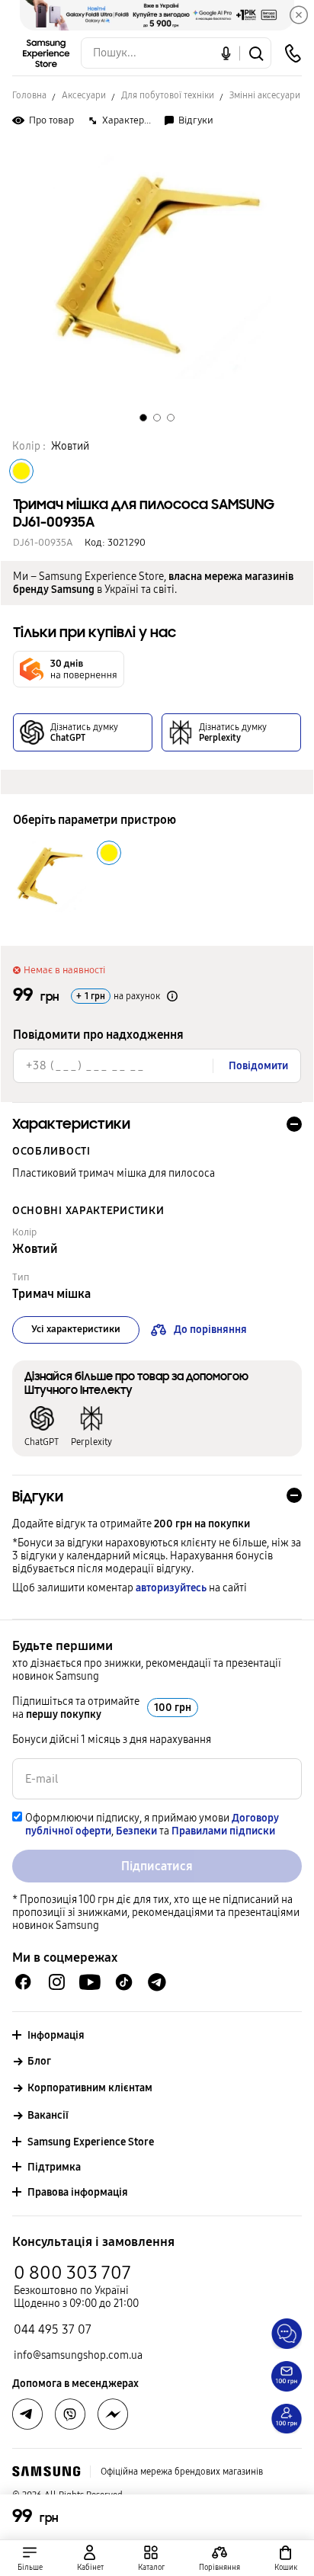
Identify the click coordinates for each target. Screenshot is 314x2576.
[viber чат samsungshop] (70, 2414)
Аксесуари (84, 95)
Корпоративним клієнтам (90, 2088)
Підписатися (157, 1866)
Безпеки (136, 1831)
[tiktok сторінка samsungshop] (123, 1982)
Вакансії (48, 2115)
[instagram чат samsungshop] (57, 1982)
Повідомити (258, 1066)
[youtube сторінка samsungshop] (90, 1982)
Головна (29, 95)
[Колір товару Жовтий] (21, 471)
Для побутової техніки (168, 95)
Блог (39, 2061)
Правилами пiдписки (223, 1831)
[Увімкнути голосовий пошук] (226, 53)
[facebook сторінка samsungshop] (113, 2414)
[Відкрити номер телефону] (293, 53)
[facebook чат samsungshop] (23, 1982)
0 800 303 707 (72, 2273)
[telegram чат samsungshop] (157, 1982)
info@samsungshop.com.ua (78, 2355)
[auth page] (90, 2558)
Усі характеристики (76, 1329)
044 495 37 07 (53, 2329)
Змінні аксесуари (265, 95)
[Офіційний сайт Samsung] (46, 2472)
